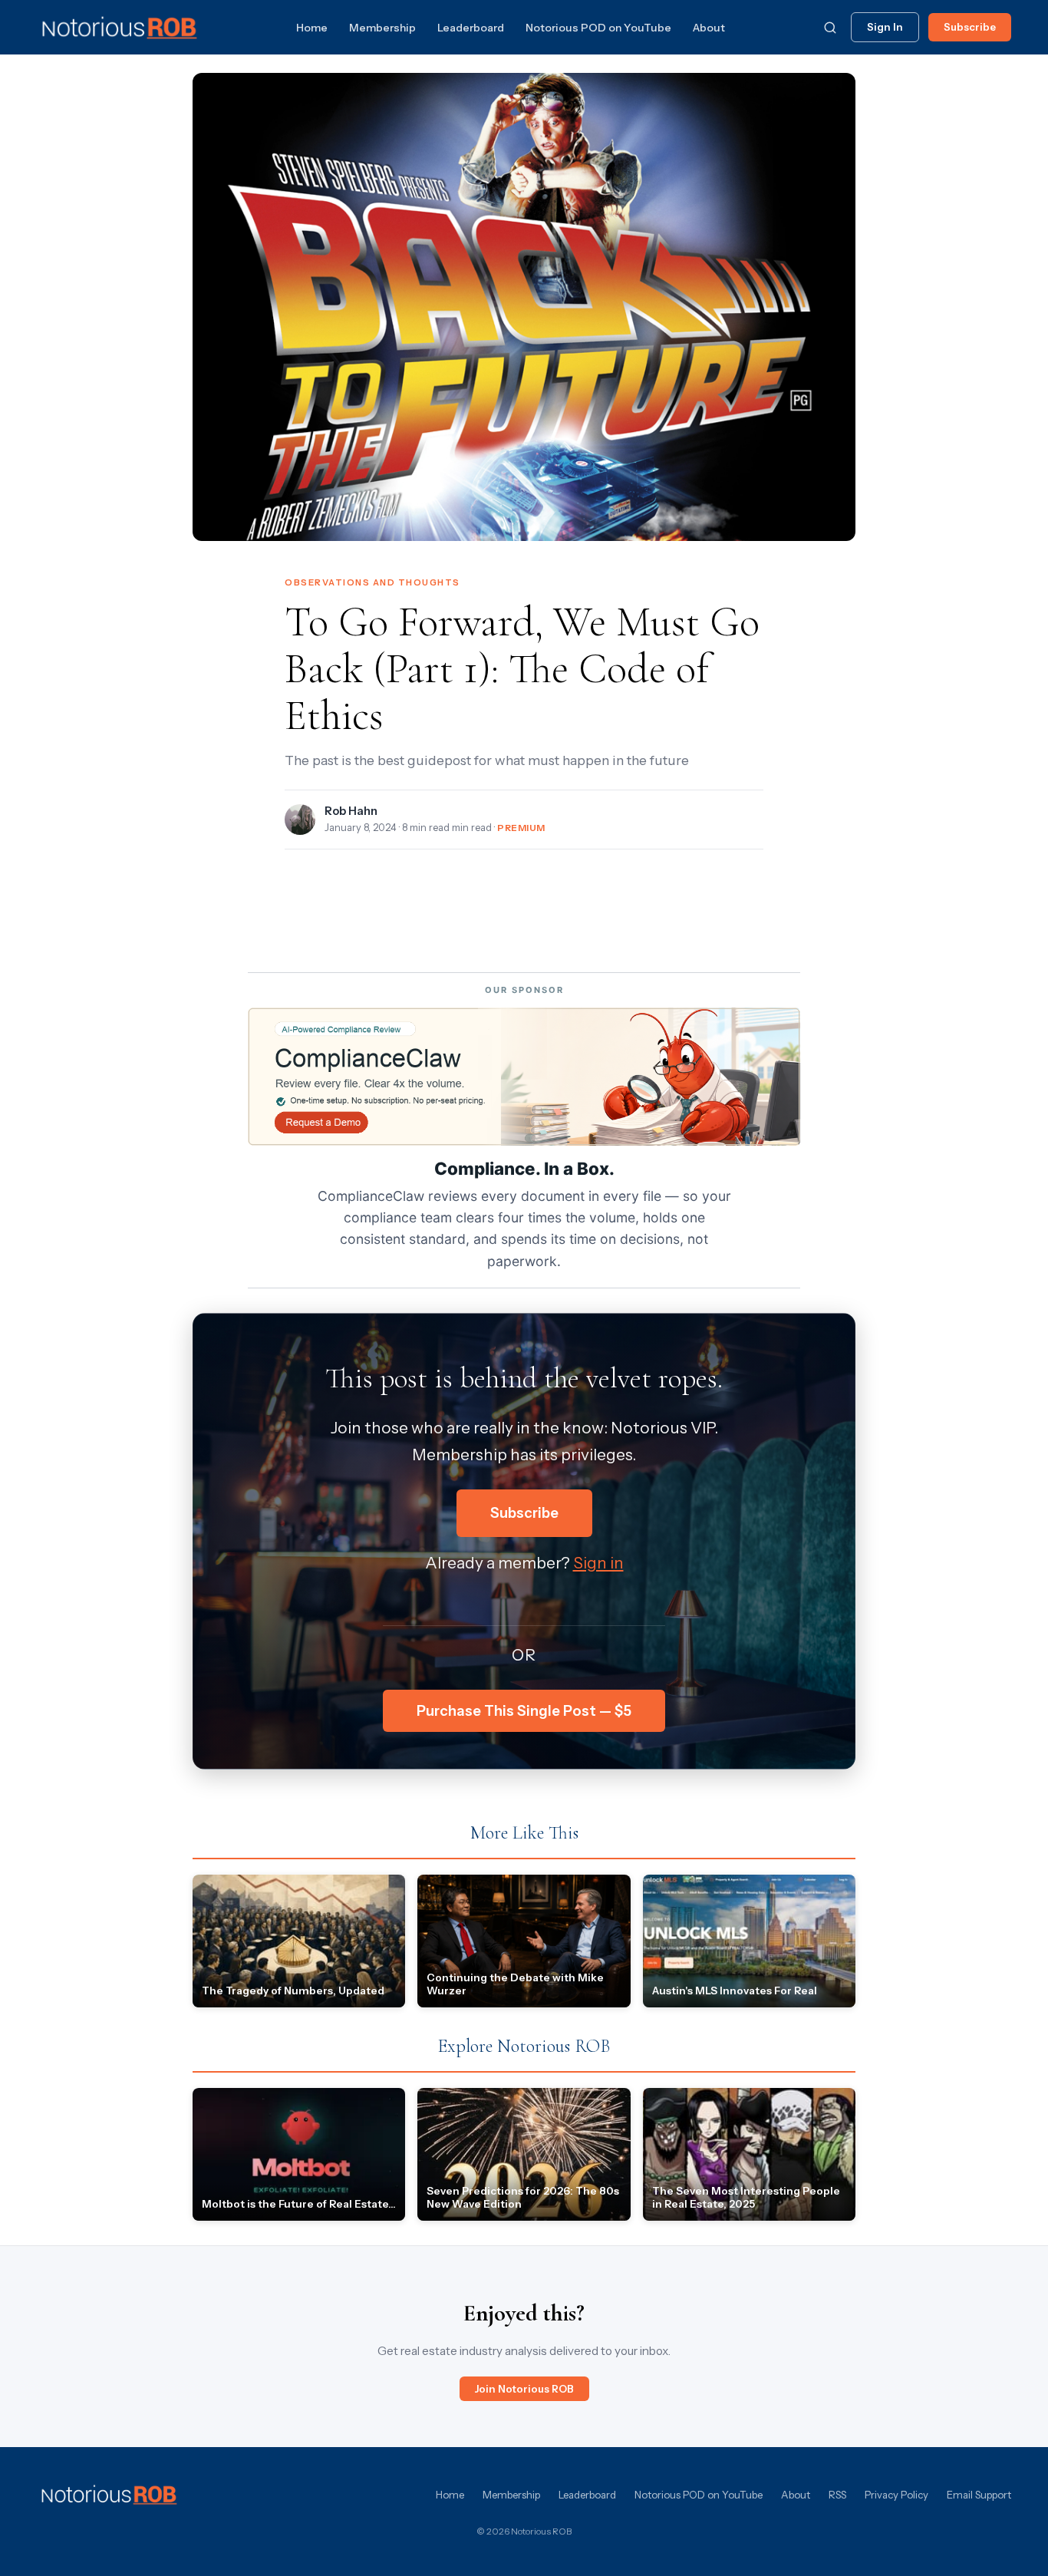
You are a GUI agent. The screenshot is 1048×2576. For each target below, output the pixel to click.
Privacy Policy (896, 2495)
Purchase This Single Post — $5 (524, 1711)
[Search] (830, 28)
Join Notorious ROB (524, 2389)
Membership (382, 28)
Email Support (979, 2495)
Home (312, 28)
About (709, 28)
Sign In (885, 27)
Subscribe (970, 27)
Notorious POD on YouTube (598, 28)
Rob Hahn (351, 811)
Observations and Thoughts (372, 582)
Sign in (598, 1563)
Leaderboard (471, 28)
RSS (837, 2495)
